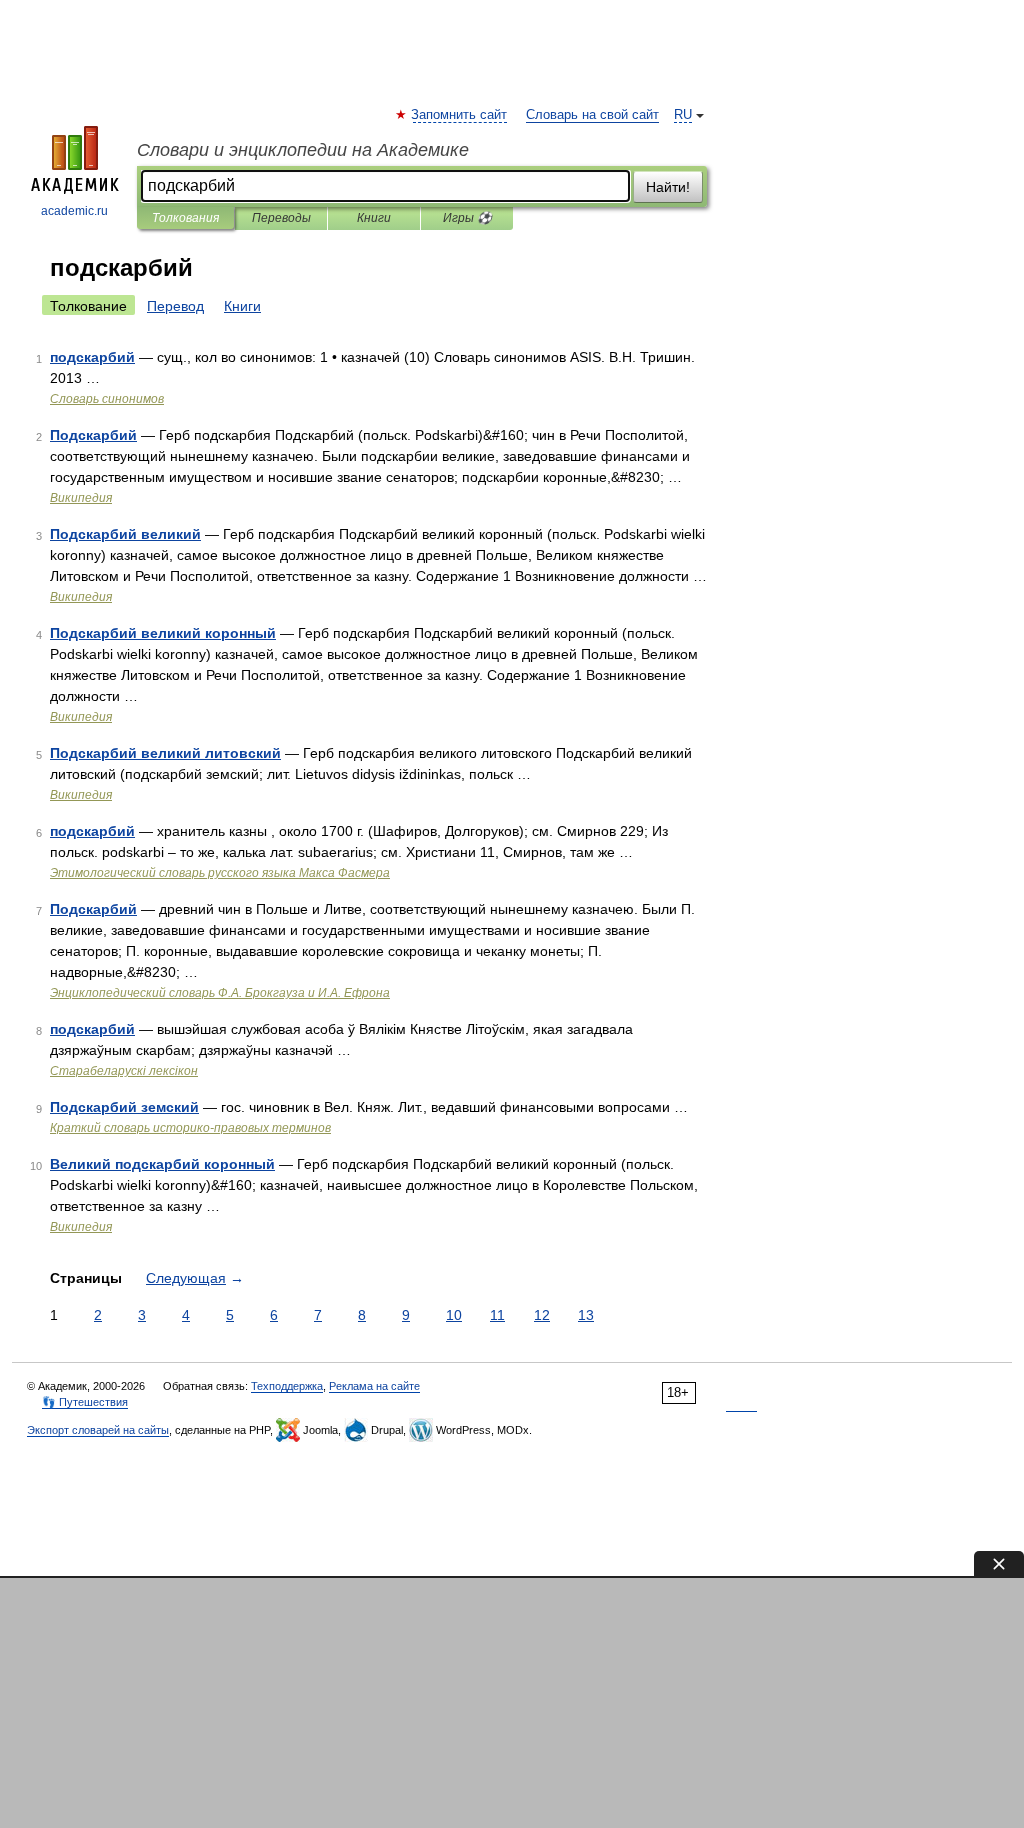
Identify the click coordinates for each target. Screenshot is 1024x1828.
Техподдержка (287, 1386)
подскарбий (92, 357)
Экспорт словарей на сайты (98, 1430)
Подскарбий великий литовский (165, 753)
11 (497, 1315)
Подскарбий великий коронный (163, 633)
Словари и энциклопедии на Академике (303, 150)
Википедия (81, 498)
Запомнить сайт (460, 115)
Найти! (668, 187)
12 (542, 1315)
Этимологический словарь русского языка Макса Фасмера (220, 873)
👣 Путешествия (85, 1402)
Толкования (185, 218)
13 (586, 1315)
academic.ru (74, 211)
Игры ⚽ (467, 218)
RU (683, 115)
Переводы (281, 218)
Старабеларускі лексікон (124, 1071)
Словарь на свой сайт (592, 115)
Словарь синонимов (107, 399)
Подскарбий (93, 435)
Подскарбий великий (125, 534)
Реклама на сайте (374, 1386)
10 (454, 1315)
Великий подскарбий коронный (162, 1164)
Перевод (175, 306)
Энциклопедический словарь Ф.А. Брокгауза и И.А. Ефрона (220, 993)
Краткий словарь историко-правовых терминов (190, 1128)
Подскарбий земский (124, 1107)
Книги (374, 218)
